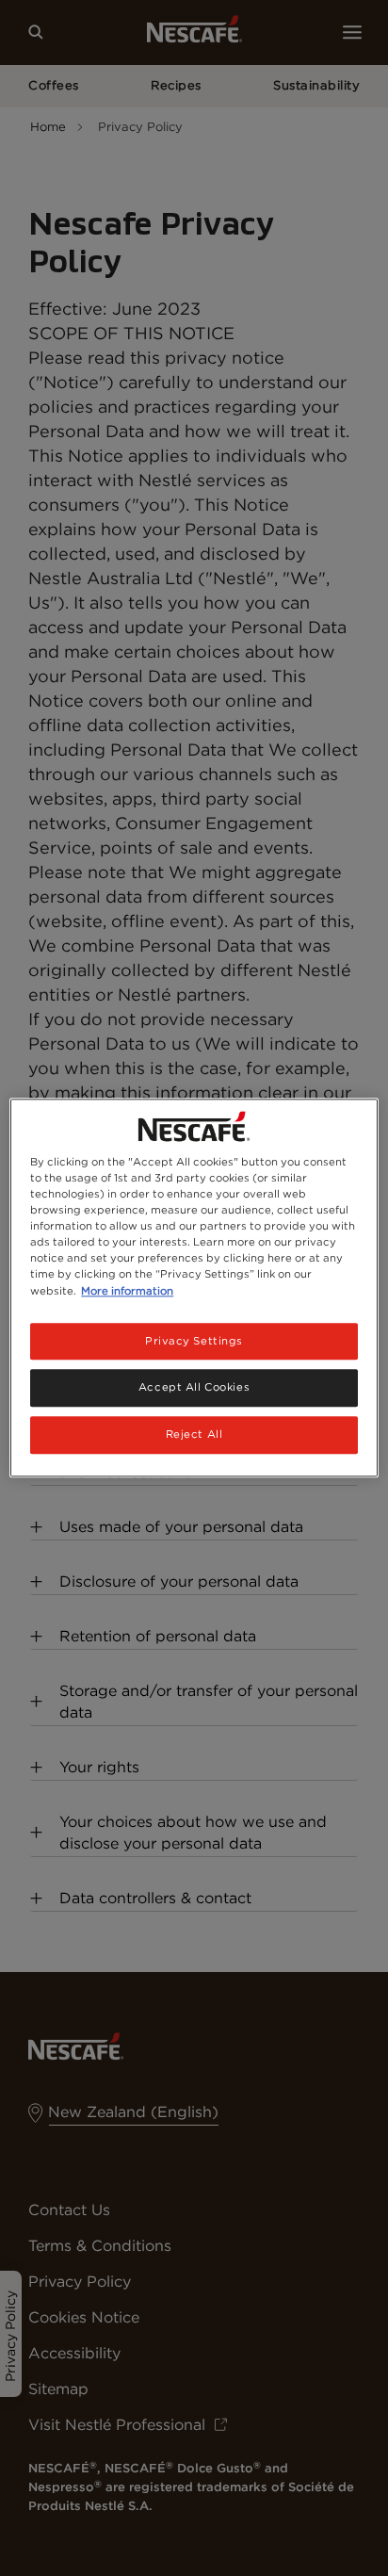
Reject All (194, 1435)
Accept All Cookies (194, 1388)
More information (127, 1291)
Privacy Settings (194, 1341)
